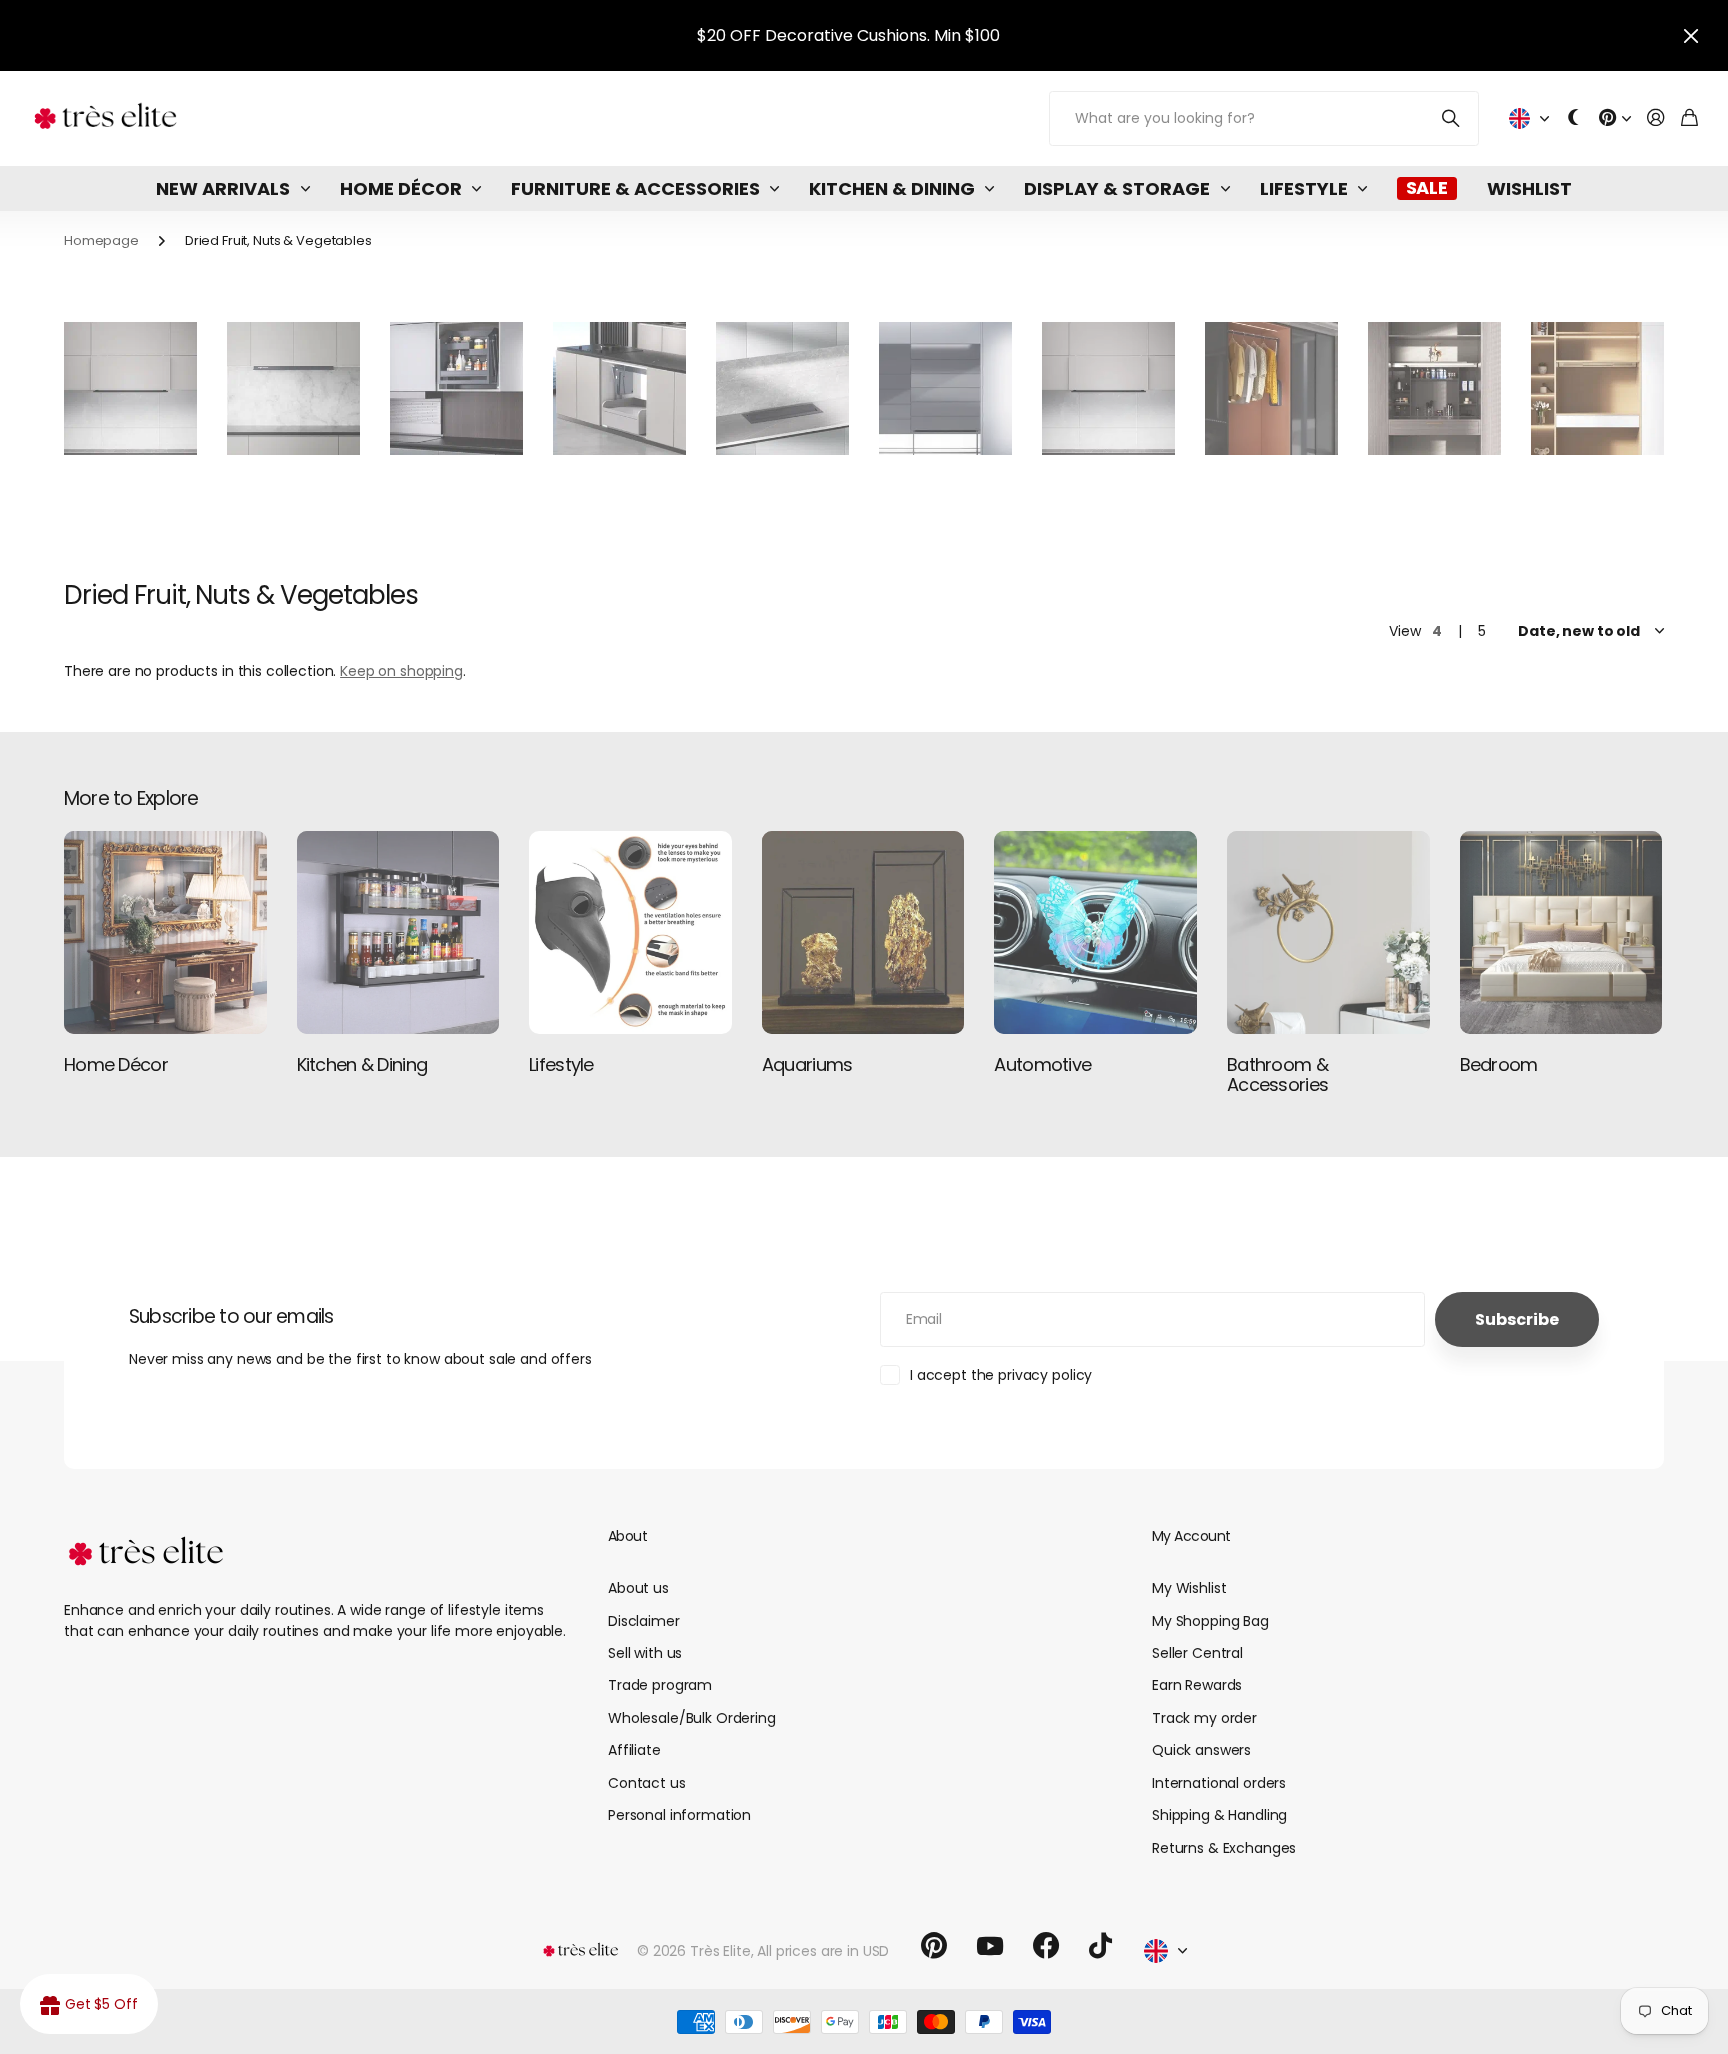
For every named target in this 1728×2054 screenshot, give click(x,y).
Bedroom (1499, 1064)
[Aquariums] (863, 932)
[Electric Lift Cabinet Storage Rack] (619, 388)
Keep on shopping (401, 671)
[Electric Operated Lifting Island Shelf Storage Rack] (782, 388)
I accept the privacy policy (1001, 1375)
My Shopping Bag (1210, 1621)
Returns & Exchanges (1224, 1848)
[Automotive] (1095, 932)
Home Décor (401, 188)
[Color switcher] (1574, 118)
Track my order (1204, 1718)
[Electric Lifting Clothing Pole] (1271, 388)
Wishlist (1529, 188)
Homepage (101, 240)
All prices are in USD (823, 1951)
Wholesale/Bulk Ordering (692, 1718)
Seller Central (1197, 1653)
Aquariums (807, 1064)
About (627, 1536)
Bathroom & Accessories (1277, 1074)
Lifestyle (1304, 188)
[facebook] (1046, 1946)
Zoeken (1451, 118)
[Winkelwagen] (1689, 118)
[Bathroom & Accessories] (1328, 932)
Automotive (1042, 1064)
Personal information (679, 1815)
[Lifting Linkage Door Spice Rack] (130, 388)
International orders (1219, 1783)
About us (638, 1588)
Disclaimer (644, 1621)
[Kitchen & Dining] (398, 932)
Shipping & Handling (1219, 1815)
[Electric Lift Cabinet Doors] (945, 388)
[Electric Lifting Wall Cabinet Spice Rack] (293, 388)
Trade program (660, 1685)
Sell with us (645, 1653)
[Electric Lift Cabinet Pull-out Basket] (456, 388)
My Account (1191, 1536)
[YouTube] (990, 1946)
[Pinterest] (934, 1946)
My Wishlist (1189, 1588)
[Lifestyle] (630, 932)
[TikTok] (1100, 1946)
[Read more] (1615, 118)
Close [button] (1691, 35)
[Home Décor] (165, 932)
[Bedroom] (1561, 932)
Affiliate (634, 1750)
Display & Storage (1117, 188)
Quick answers (1201, 1750)
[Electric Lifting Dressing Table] (1597, 388)
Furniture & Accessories (635, 188)
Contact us (647, 1783)
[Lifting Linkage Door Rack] (1108, 388)
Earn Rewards (1197, 1685)
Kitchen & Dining (892, 188)
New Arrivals (223, 188)
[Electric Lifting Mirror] (1434, 388)
